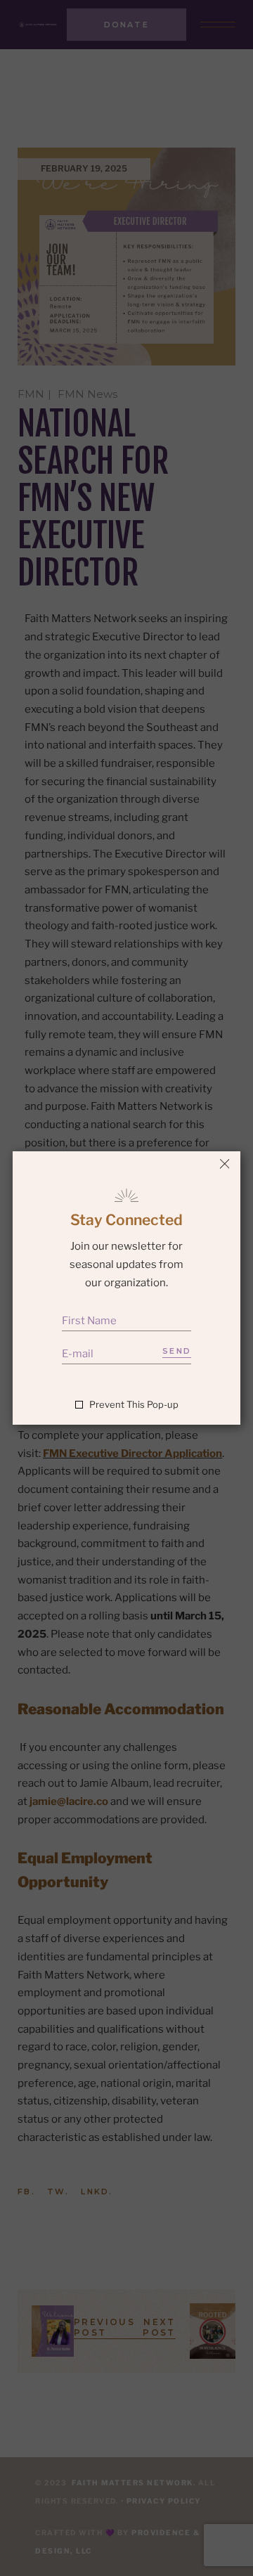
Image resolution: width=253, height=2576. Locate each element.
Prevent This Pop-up (134, 1405)
